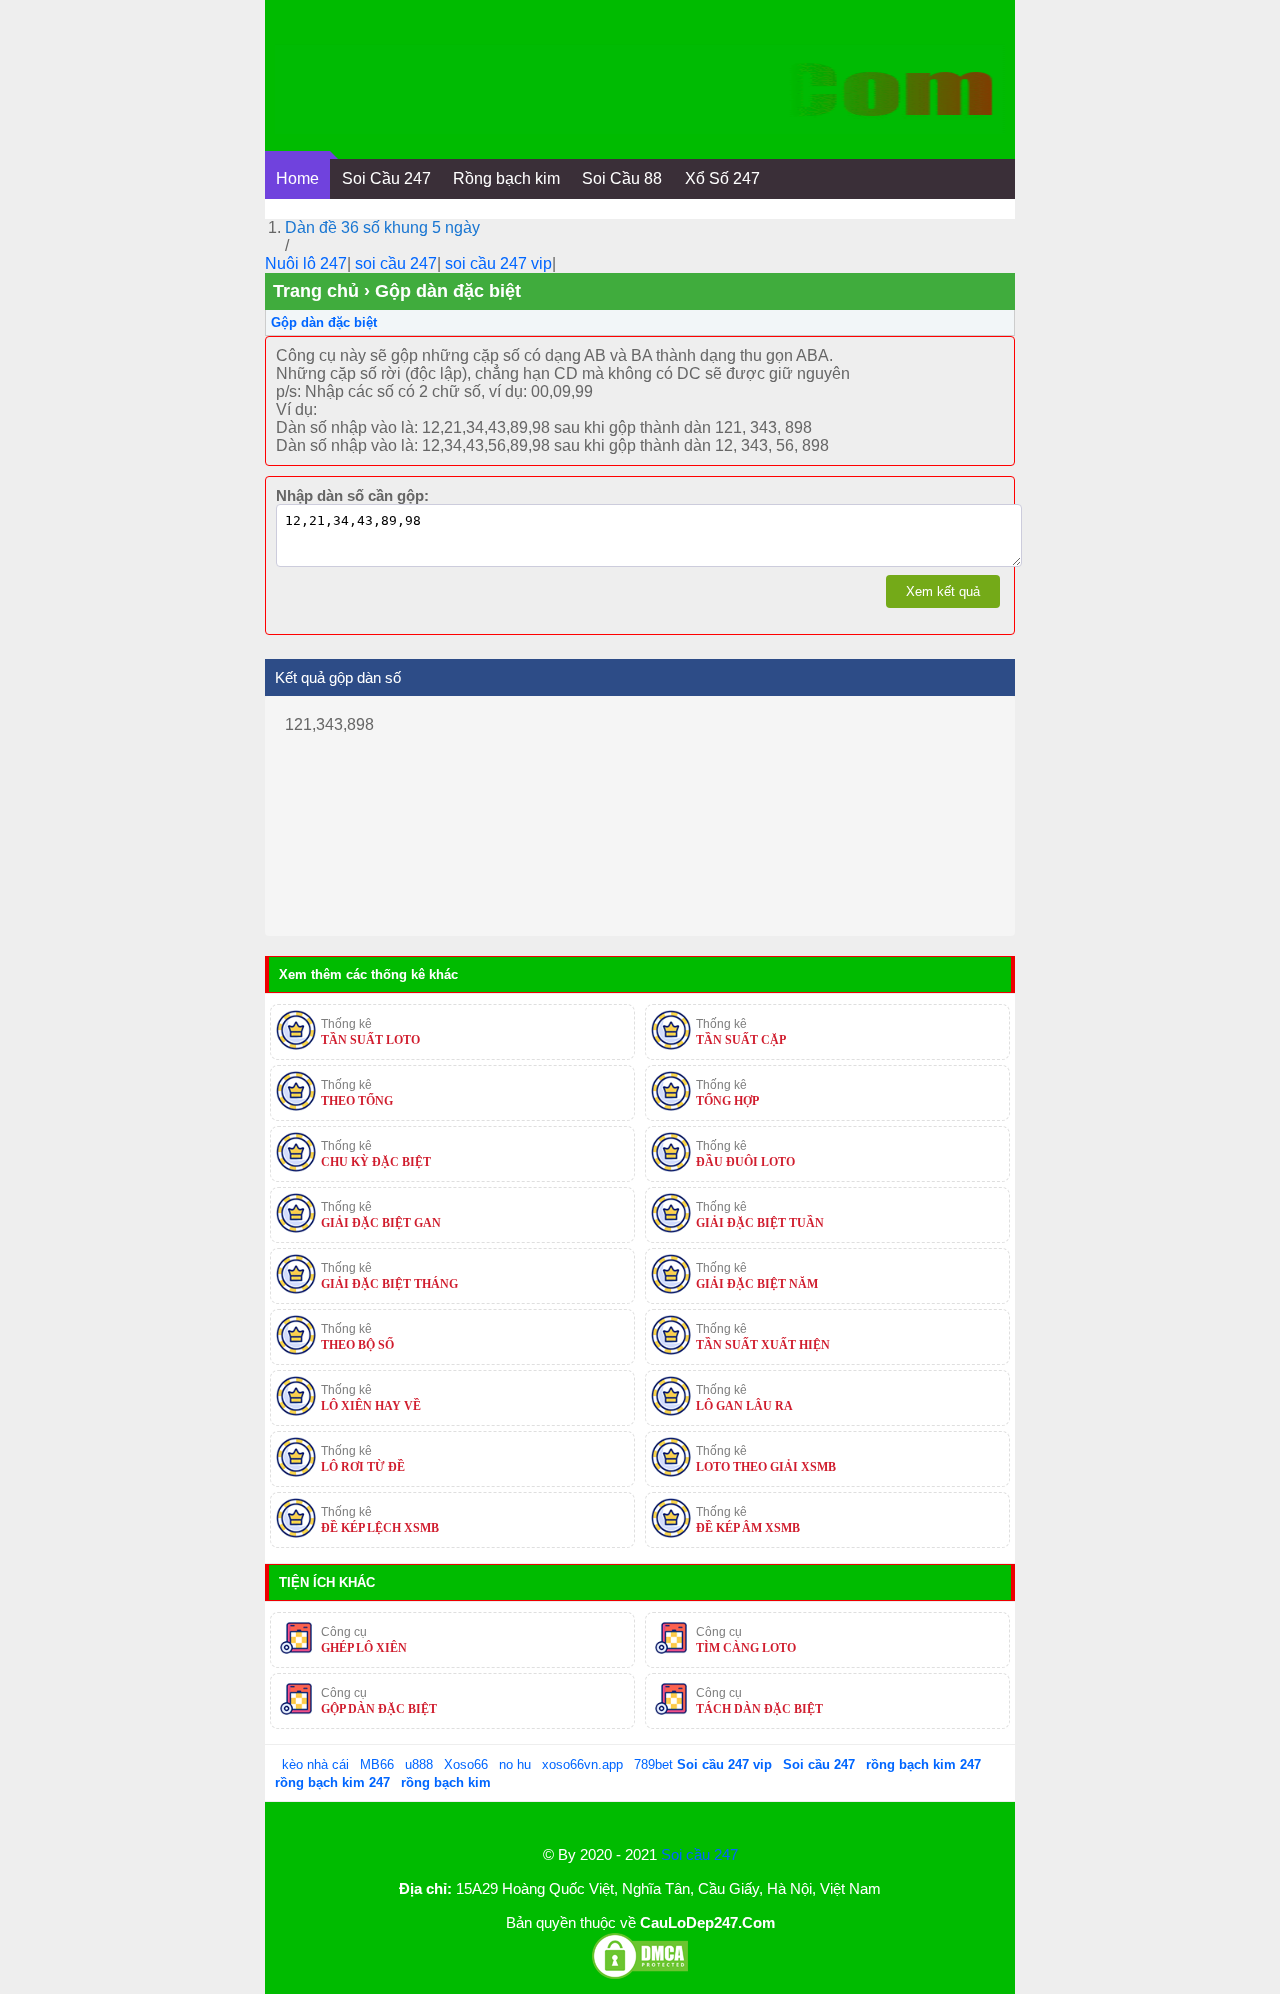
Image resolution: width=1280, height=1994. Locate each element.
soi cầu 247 (396, 263)
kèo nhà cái (315, 1764)
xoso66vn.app (584, 1764)
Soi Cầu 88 (622, 178)
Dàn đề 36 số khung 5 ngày (382, 227)
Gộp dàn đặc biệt (324, 322)
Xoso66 (468, 1764)
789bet (655, 1764)
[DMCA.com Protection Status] (640, 1975)
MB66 (377, 1764)
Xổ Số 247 (722, 178)
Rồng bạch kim (506, 178)
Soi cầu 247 (699, 1854)
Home (297, 178)
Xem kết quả (943, 591)
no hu (517, 1764)
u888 (419, 1764)
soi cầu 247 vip (498, 263)
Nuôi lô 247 (306, 263)
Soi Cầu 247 (386, 178)
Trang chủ (316, 291)
